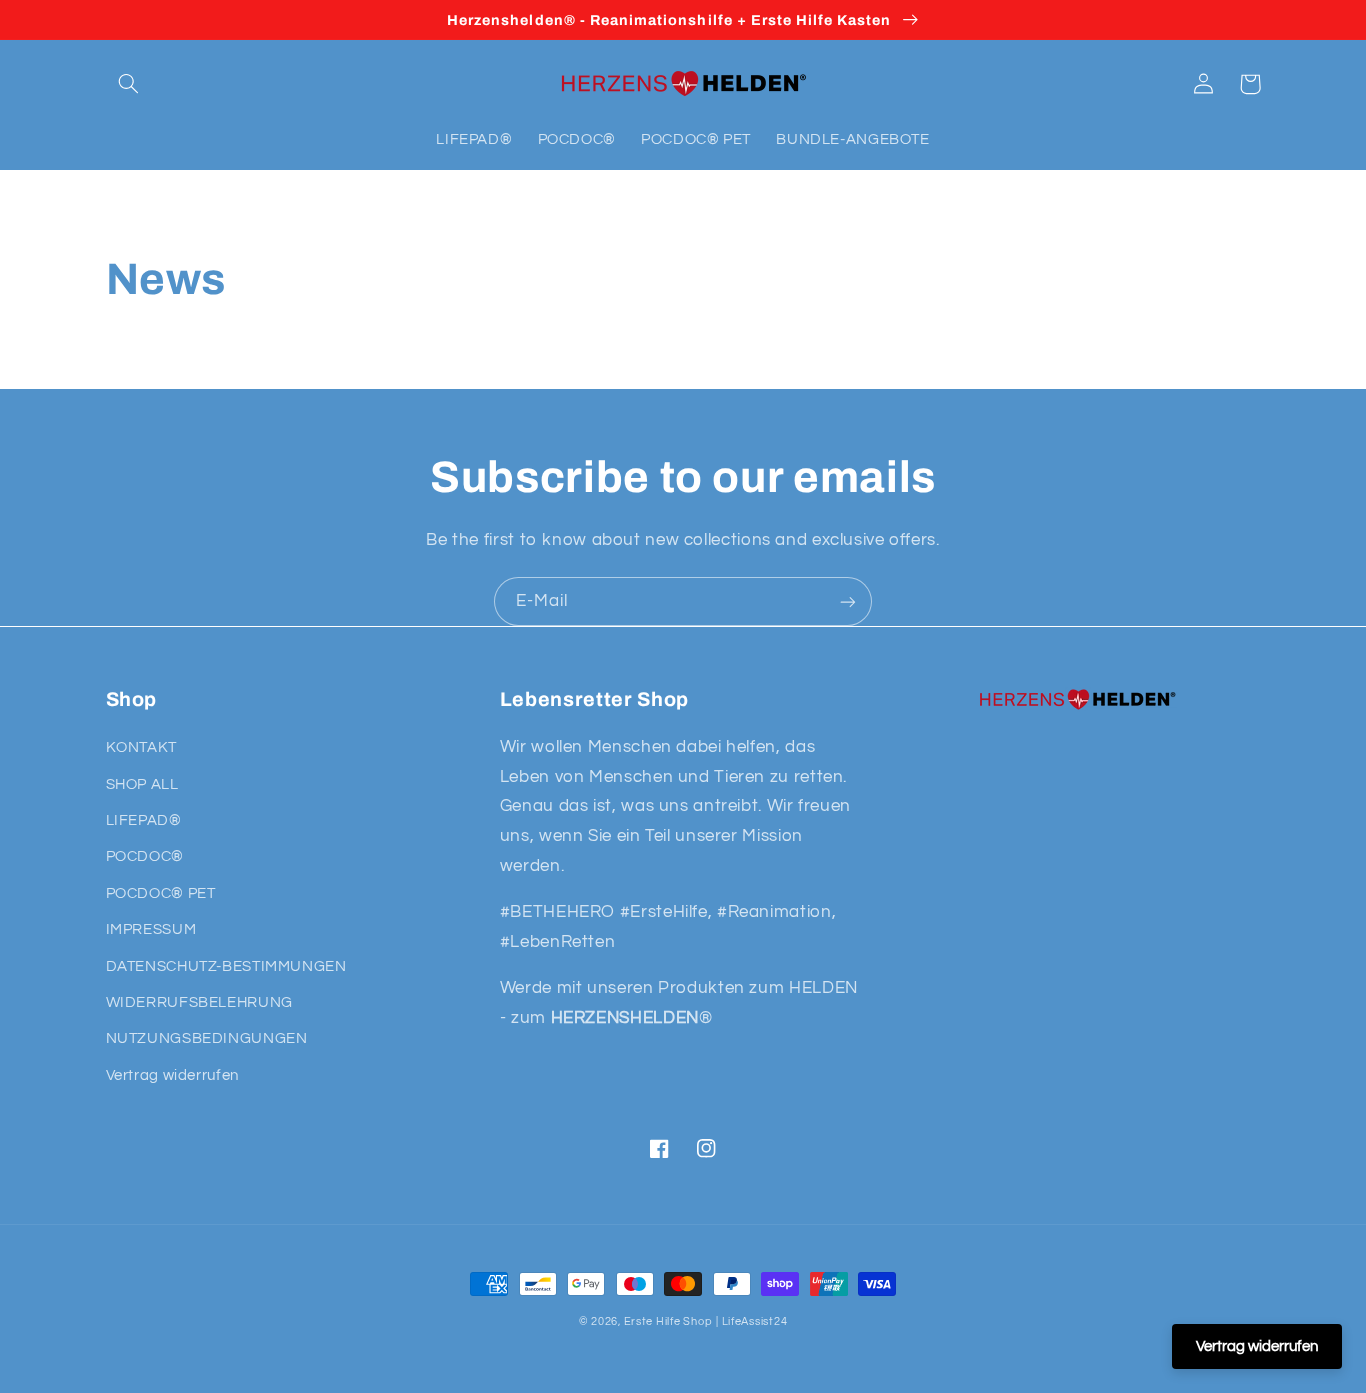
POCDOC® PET (161, 893)
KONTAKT (141, 747)
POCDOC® (145, 856)
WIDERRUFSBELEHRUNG (199, 1002)
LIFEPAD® (144, 820)
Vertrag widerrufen (172, 1075)
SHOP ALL (142, 784)
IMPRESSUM (151, 929)
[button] (129, 84)
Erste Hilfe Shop (668, 1321)
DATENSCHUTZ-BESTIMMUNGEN (226, 966)
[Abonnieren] (848, 601)
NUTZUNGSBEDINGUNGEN (207, 1038)
